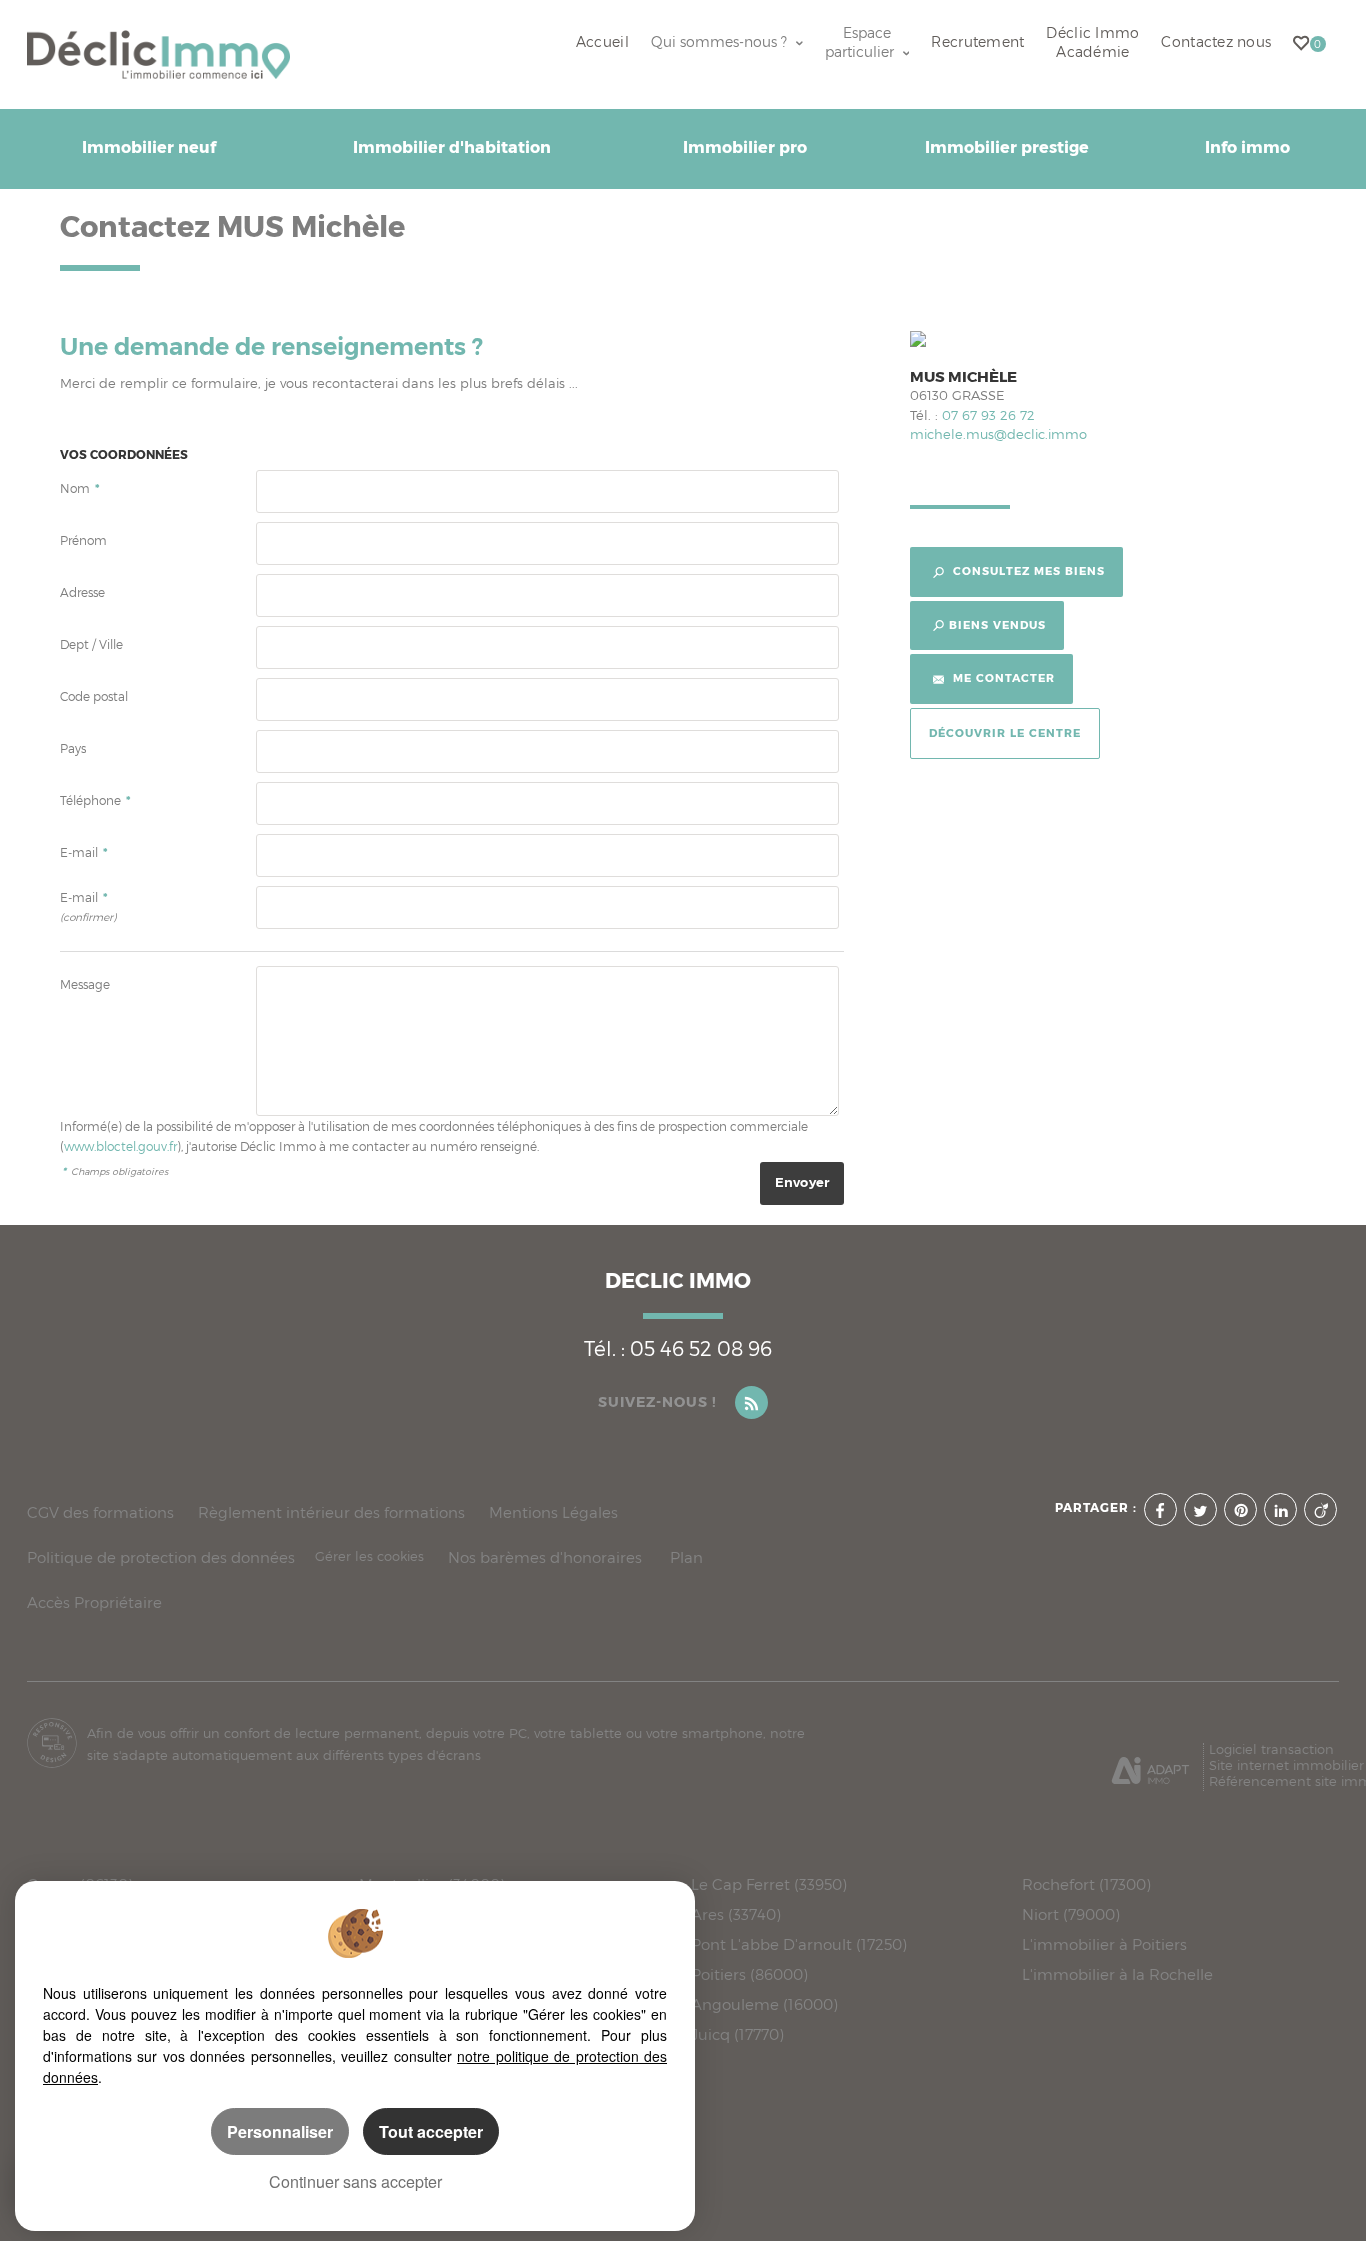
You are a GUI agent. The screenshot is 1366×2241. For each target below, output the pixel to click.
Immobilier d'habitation (452, 148)
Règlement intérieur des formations (331, 1512)
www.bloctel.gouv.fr (120, 1147)
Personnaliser (280, 2131)
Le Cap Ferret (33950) (769, 1885)
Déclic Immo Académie (1092, 42)
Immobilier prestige (1007, 148)
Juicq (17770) (737, 2035)
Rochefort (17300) (1086, 1885)
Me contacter (1002, 678)
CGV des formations (100, 1512)
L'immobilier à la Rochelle (1117, 1975)
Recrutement (977, 42)
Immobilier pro (745, 148)
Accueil (602, 42)
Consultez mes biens (1027, 571)
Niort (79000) (1071, 1915)
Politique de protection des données (161, 1557)
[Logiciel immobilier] (1150, 1763)
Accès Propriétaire (94, 1602)
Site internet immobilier (1286, 1765)
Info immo (1247, 148)
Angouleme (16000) (764, 2005)
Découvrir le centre (1005, 733)
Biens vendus (997, 625)
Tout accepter (431, 2131)
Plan (686, 1557)
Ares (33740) (736, 1915)
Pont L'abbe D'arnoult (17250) (799, 1945)
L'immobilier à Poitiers (1104, 1945)
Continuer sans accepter (355, 2181)
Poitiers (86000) (749, 1975)
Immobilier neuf (149, 148)
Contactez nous (1216, 42)
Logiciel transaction (1271, 1749)
